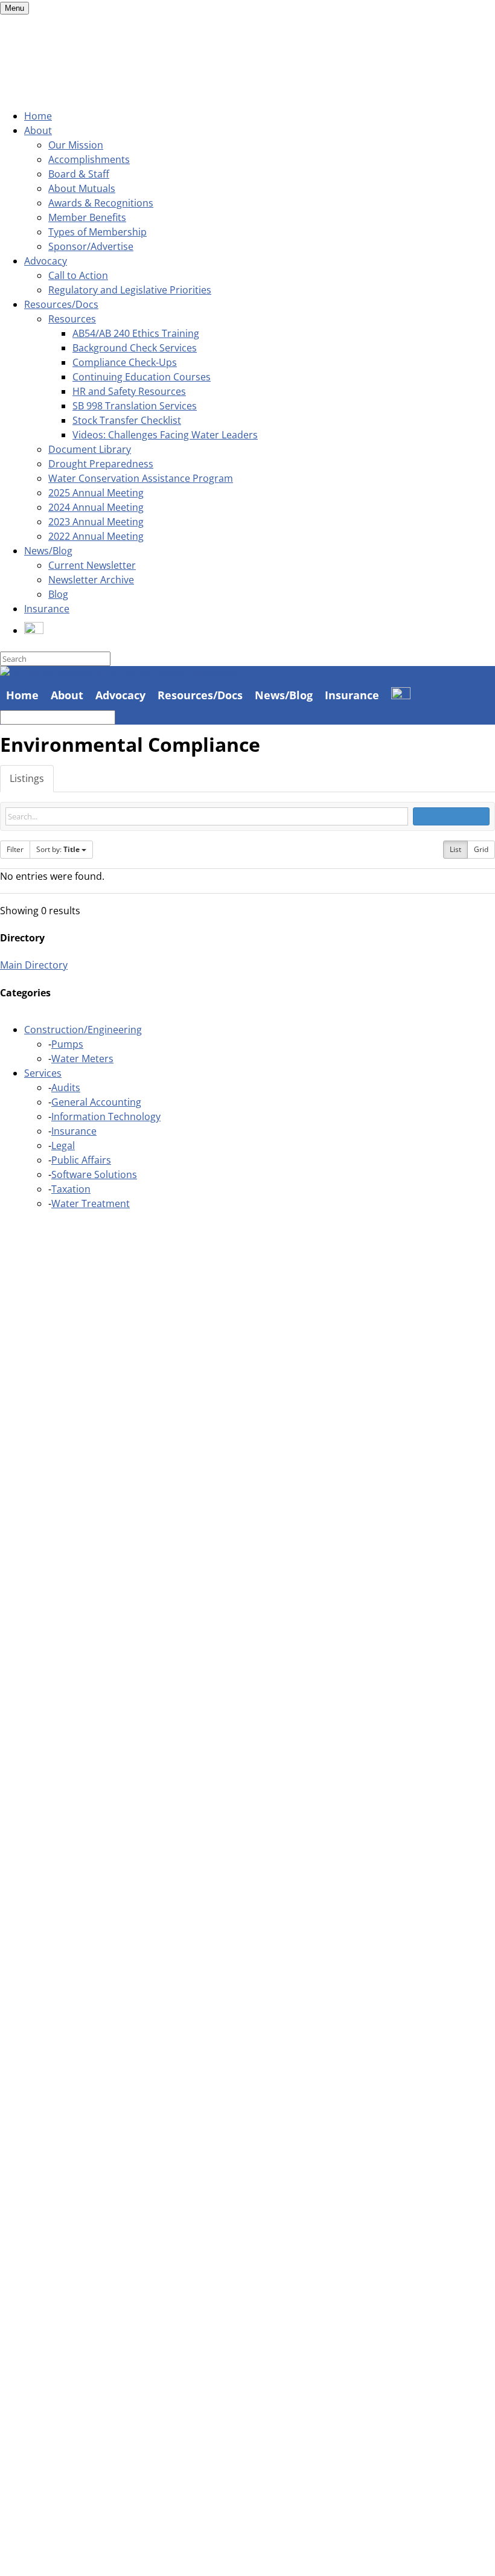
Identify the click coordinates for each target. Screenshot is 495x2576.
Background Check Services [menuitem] (135, 348)
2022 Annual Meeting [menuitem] (96, 536)
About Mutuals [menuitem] (82, 188)
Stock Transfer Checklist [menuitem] (127, 420)
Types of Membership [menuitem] (97, 232)
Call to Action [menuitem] (78, 275)
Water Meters (82, 1059)
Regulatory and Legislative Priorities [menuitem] (130, 290)
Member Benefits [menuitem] (87, 217)
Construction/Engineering (83, 1030)
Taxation (71, 1189)
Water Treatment (91, 1203)
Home (22, 695)
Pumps (67, 1044)
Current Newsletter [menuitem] (92, 565)
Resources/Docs (200, 695)
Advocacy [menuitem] (46, 261)
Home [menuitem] (38, 116)
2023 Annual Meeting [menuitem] (96, 522)
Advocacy (120, 695)
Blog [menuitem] (58, 594)
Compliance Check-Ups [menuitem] (125, 362)
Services (43, 1073)
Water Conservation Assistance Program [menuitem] (141, 478)
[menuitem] (34, 630)
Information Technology (106, 1117)
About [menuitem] (38, 130)
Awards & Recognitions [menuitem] (101, 203)
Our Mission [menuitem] (76, 145)
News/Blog (284, 695)
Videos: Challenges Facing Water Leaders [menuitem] (165, 435)
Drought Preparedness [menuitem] (101, 464)
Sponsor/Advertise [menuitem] (91, 246)
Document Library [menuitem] (90, 449)
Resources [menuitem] (72, 319)
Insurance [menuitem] (47, 609)
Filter (15, 849)
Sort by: (58, 849)
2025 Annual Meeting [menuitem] (96, 493)
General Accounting (96, 1102)
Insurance (352, 695)
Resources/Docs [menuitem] (61, 304)
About (67, 695)
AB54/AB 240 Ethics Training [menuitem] (136, 333)
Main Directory (34, 965)
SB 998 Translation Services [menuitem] (135, 406)
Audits (66, 1088)
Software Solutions (94, 1174)
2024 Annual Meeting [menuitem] (96, 507)
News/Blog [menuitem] (48, 551)
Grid (481, 849)
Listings (27, 778)
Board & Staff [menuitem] (79, 174)
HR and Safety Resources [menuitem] (129, 391)
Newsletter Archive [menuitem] (91, 580)
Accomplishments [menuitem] (89, 159)
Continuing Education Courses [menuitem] (142, 377)
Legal (63, 1145)
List (455, 849)
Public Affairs (81, 1160)
